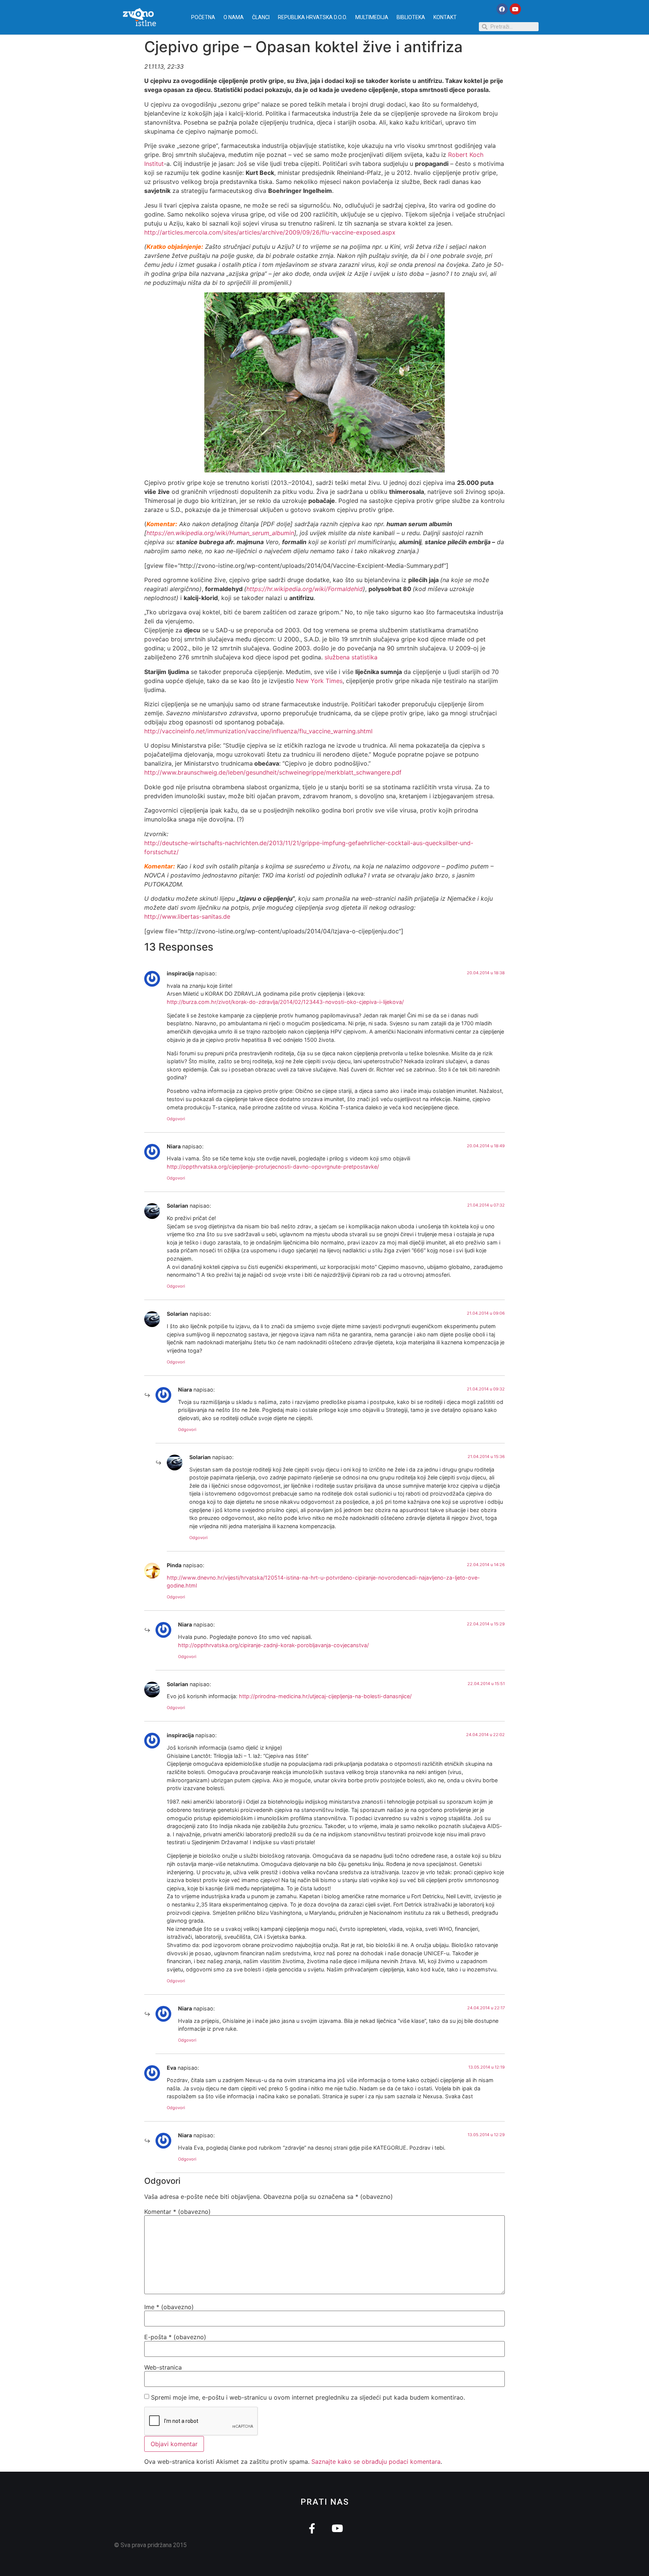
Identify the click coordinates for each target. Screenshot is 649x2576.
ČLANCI (261, 17)
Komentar (177, 2212)
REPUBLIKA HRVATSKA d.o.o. (312, 17)
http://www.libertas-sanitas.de (187, 916)
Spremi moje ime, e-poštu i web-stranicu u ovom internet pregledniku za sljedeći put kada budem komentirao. (308, 2397)
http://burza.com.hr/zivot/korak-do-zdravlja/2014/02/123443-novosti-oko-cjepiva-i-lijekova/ (285, 1002)
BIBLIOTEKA (411, 17)
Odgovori (176, 1119)
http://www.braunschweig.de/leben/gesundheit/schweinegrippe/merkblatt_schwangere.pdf (273, 772)
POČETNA (203, 17)
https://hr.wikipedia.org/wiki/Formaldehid (305, 589)
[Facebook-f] (312, 2528)
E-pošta (175, 2337)
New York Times (319, 681)
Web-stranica (163, 2367)
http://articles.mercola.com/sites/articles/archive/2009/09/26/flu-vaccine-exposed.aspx (270, 232)
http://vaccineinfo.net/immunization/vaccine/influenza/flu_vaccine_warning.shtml (258, 731)
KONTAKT (445, 17)
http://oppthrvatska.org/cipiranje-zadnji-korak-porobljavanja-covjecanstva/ (273, 1645)
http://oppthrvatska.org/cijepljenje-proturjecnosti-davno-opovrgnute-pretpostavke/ (273, 1167)
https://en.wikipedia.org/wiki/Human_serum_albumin (220, 533)
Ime (169, 2307)
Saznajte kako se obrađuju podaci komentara (376, 2462)
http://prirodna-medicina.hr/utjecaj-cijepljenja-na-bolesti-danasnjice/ (325, 1696)
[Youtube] (515, 9)
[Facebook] (502, 9)
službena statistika (351, 657)
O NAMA (234, 17)
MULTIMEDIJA (372, 17)
